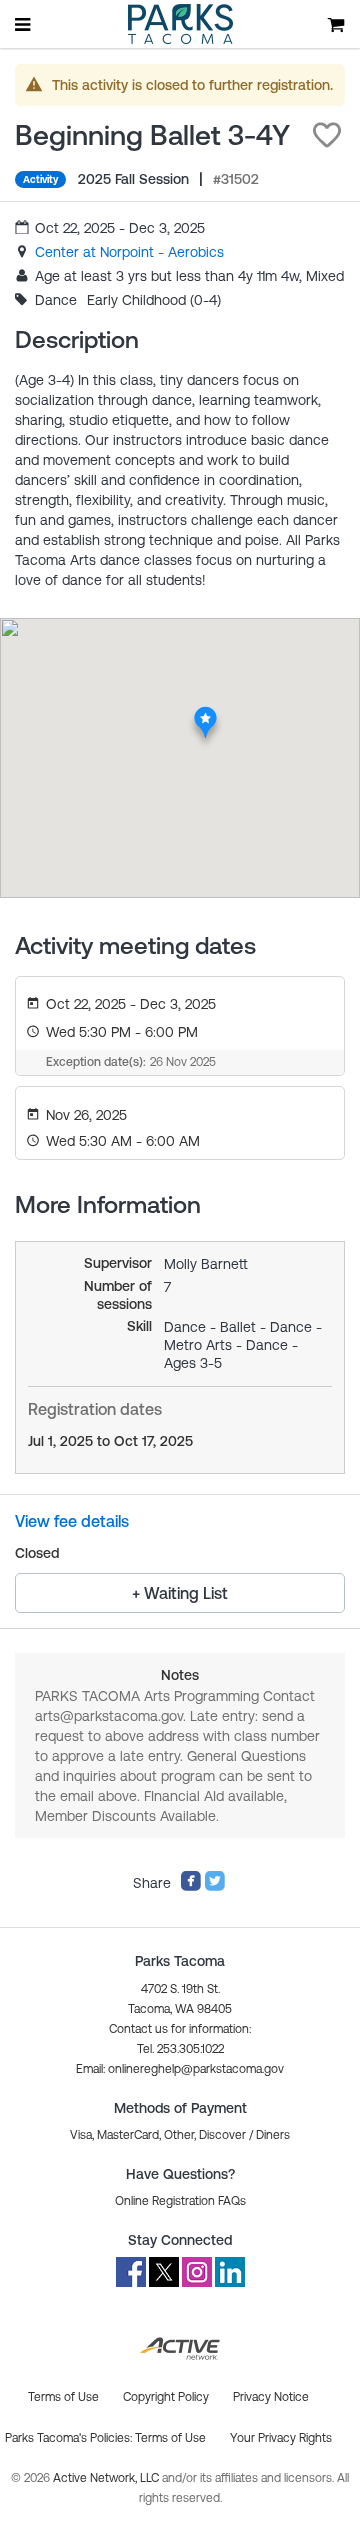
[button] (327, 135)
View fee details (72, 1521)
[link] (129, 252)
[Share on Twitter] (215, 1887)
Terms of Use (170, 2438)
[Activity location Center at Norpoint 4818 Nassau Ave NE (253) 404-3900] (205, 712)
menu (24, 24)
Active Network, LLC (107, 2478)
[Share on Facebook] (191, 1887)
